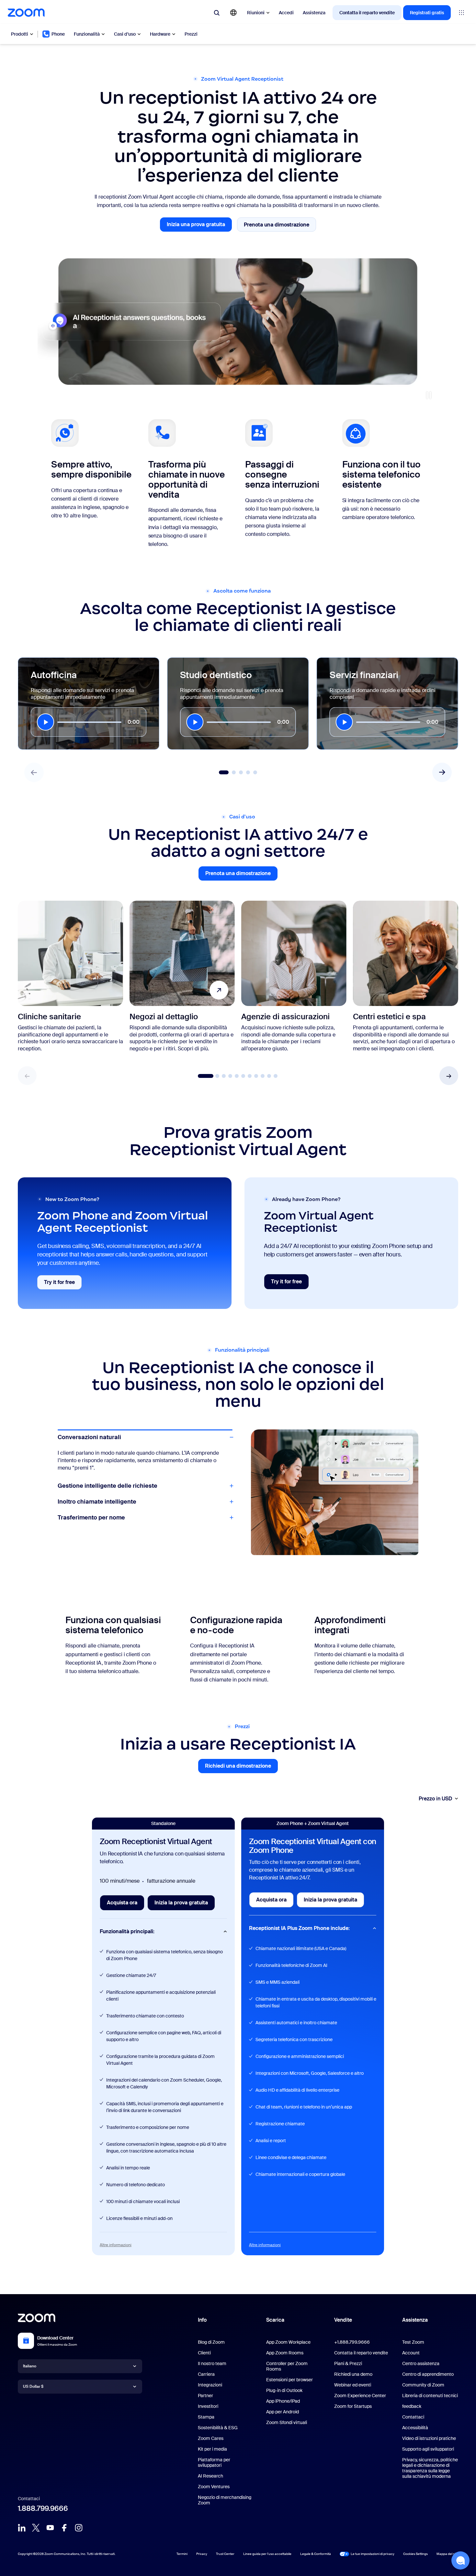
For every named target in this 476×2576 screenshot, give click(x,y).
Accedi (286, 13)
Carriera (206, 2374)
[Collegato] (22, 2528)
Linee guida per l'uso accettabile (267, 2554)
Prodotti (20, 34)
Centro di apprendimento (428, 2374)
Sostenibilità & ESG (218, 2428)
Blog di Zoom (211, 2342)
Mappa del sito (447, 2554)
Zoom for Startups (353, 2406)
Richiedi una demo (353, 2374)
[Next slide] (442, 772)
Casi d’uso (125, 34)
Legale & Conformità (316, 2554)
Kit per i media (212, 2449)
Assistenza (314, 13)
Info (202, 2320)
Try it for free (63, 1284)
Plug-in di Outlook (284, 2390)
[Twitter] (36, 2528)
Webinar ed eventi (353, 2385)
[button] (449, 1076)
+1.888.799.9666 (352, 2342)
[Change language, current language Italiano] (233, 13)
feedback (412, 2406)
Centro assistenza (421, 2363)
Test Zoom (413, 2342)
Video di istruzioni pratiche (429, 2438)
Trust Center (225, 2554)
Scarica (275, 2320)
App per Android (283, 2412)
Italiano (30, 2366)
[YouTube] (50, 2528)
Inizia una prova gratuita (199, 226)
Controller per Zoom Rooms (287, 2366)
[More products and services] (461, 13)
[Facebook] (64, 2528)
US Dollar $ (33, 2386)
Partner (205, 2396)
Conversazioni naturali (89, 1437)
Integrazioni (210, 2385)
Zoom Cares (211, 2438)
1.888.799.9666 (43, 2508)
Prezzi (191, 34)
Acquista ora (125, 1905)
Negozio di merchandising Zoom (225, 2500)
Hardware (160, 34)
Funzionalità (87, 34)
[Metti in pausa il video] (429, 395)
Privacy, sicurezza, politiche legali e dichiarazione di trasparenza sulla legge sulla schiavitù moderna (430, 2468)
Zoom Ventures (214, 2487)
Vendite (343, 2320)
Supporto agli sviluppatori (428, 2449)
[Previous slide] (34, 772)
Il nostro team (212, 2363)
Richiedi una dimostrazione (241, 1768)
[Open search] (217, 13)
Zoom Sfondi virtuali (287, 2422)
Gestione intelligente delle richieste (108, 1453)
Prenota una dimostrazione (280, 226)
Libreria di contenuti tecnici (430, 2396)
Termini (182, 2554)
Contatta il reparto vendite (367, 13)
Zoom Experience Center (360, 2396)
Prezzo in (436, 1799)
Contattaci (413, 2417)
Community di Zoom (423, 2385)
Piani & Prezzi (348, 2363)
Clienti (204, 2353)
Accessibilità (415, 2428)
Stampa (206, 2417)
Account (411, 2353)
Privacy (202, 2554)
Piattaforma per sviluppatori (214, 2462)
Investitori (208, 2406)
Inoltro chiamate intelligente (97, 1502)
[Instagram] (79, 2528)
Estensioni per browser (289, 2380)
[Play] (45, 722)
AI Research (210, 2476)
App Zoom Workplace (288, 2342)
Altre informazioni (116, 2245)
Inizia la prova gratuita (185, 1905)
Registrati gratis (427, 13)
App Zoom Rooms (285, 2353)
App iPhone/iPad (283, 2401)
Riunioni (256, 13)
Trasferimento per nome (91, 1518)
